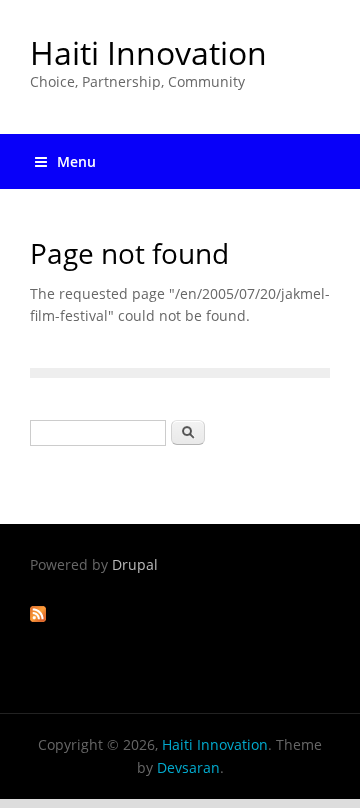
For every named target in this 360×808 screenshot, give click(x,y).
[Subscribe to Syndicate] (38, 616)
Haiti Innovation (148, 52)
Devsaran (188, 767)
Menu (76, 161)
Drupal (135, 564)
